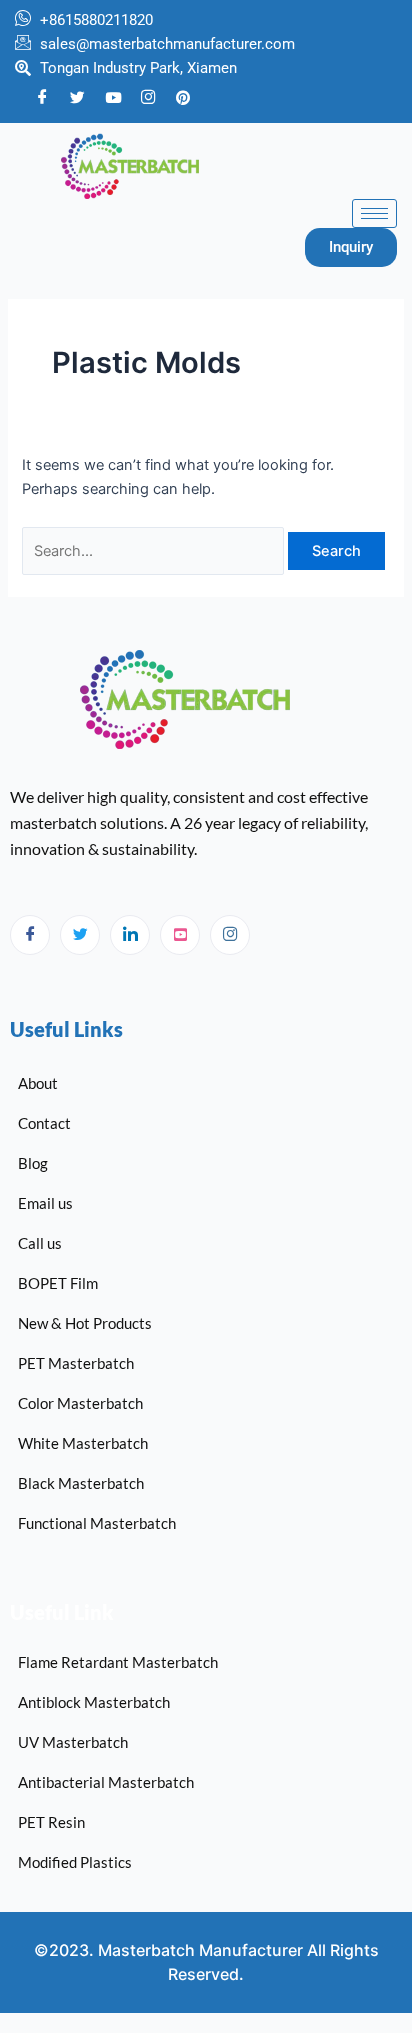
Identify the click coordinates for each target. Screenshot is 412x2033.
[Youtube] (113, 97)
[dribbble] (180, 935)
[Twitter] (77, 97)
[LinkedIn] (130, 935)
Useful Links (66, 1029)
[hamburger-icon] (374, 213)
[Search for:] (155, 551)
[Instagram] (230, 935)
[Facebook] (42, 97)
